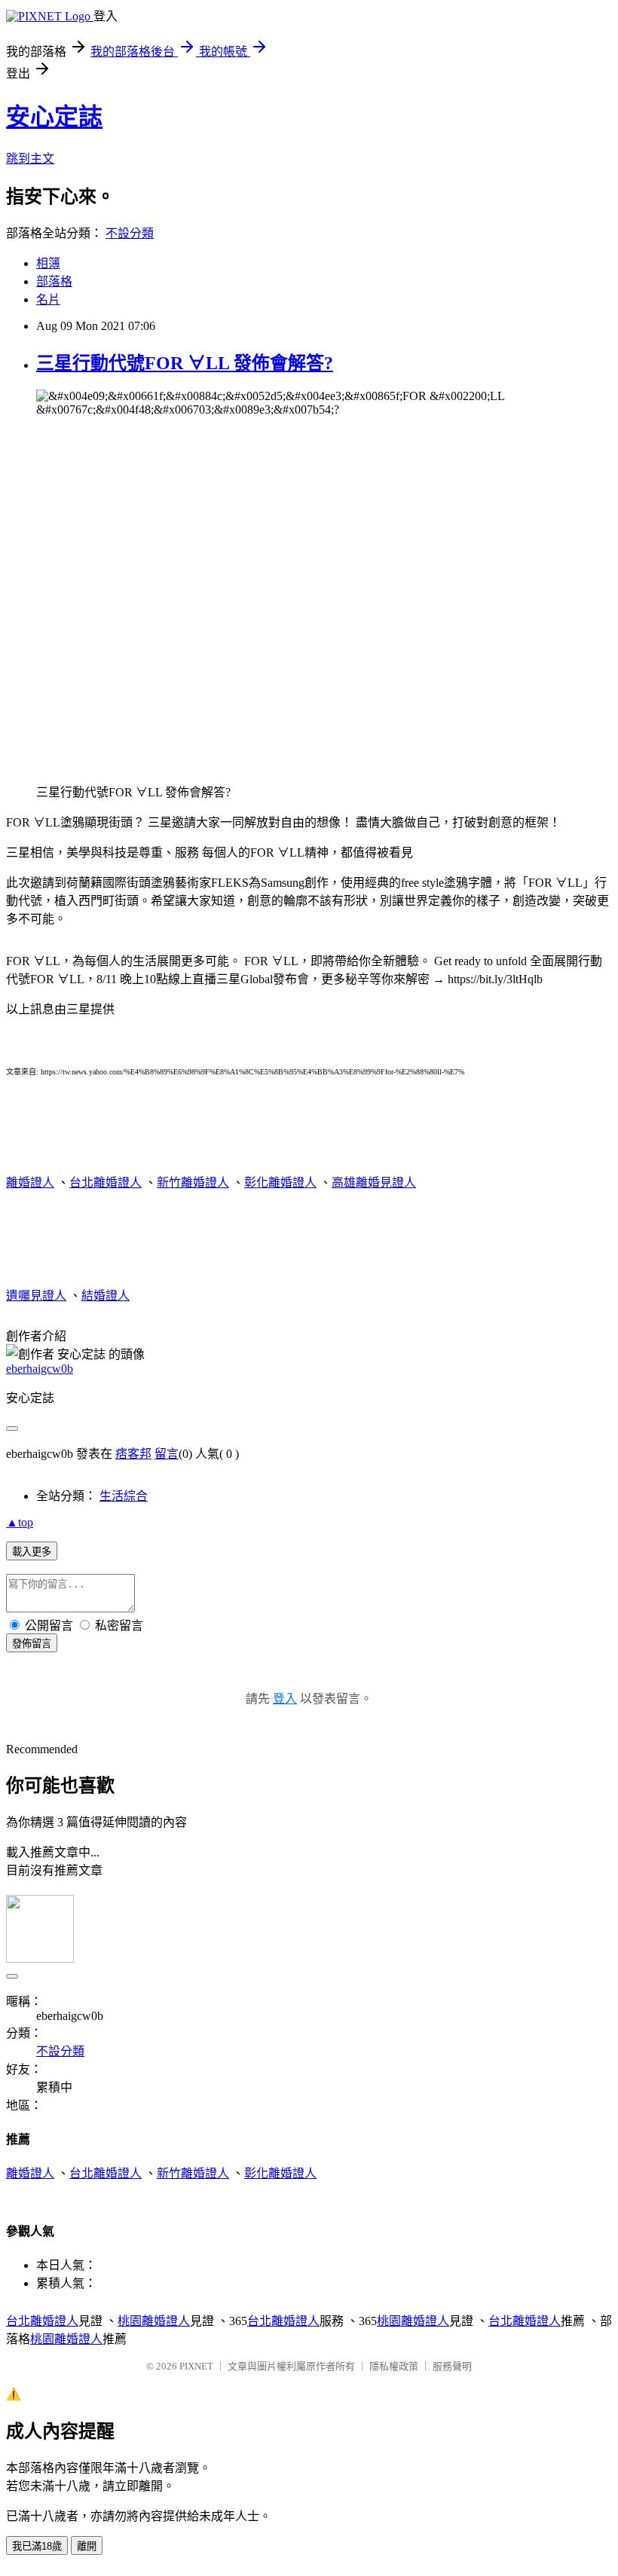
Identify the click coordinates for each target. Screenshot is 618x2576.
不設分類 (130, 233)
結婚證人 (106, 1296)
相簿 (48, 263)
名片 (48, 299)
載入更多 (32, 1552)
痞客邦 (133, 1454)
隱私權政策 (394, 2366)
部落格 (54, 281)
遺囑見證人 (36, 1296)
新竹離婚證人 (193, 1183)
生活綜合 (124, 1496)
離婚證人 (30, 1183)
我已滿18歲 (37, 2546)
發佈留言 (32, 1644)
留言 (167, 1454)
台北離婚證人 (106, 1183)
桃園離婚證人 (154, 2321)
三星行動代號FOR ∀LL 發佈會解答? (185, 363)
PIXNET (196, 2366)
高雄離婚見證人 (374, 1183)
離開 (87, 2546)
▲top (20, 1522)
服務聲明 (452, 2366)
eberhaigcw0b (40, 1369)
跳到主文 (30, 159)
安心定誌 (54, 117)
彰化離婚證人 (280, 1183)
